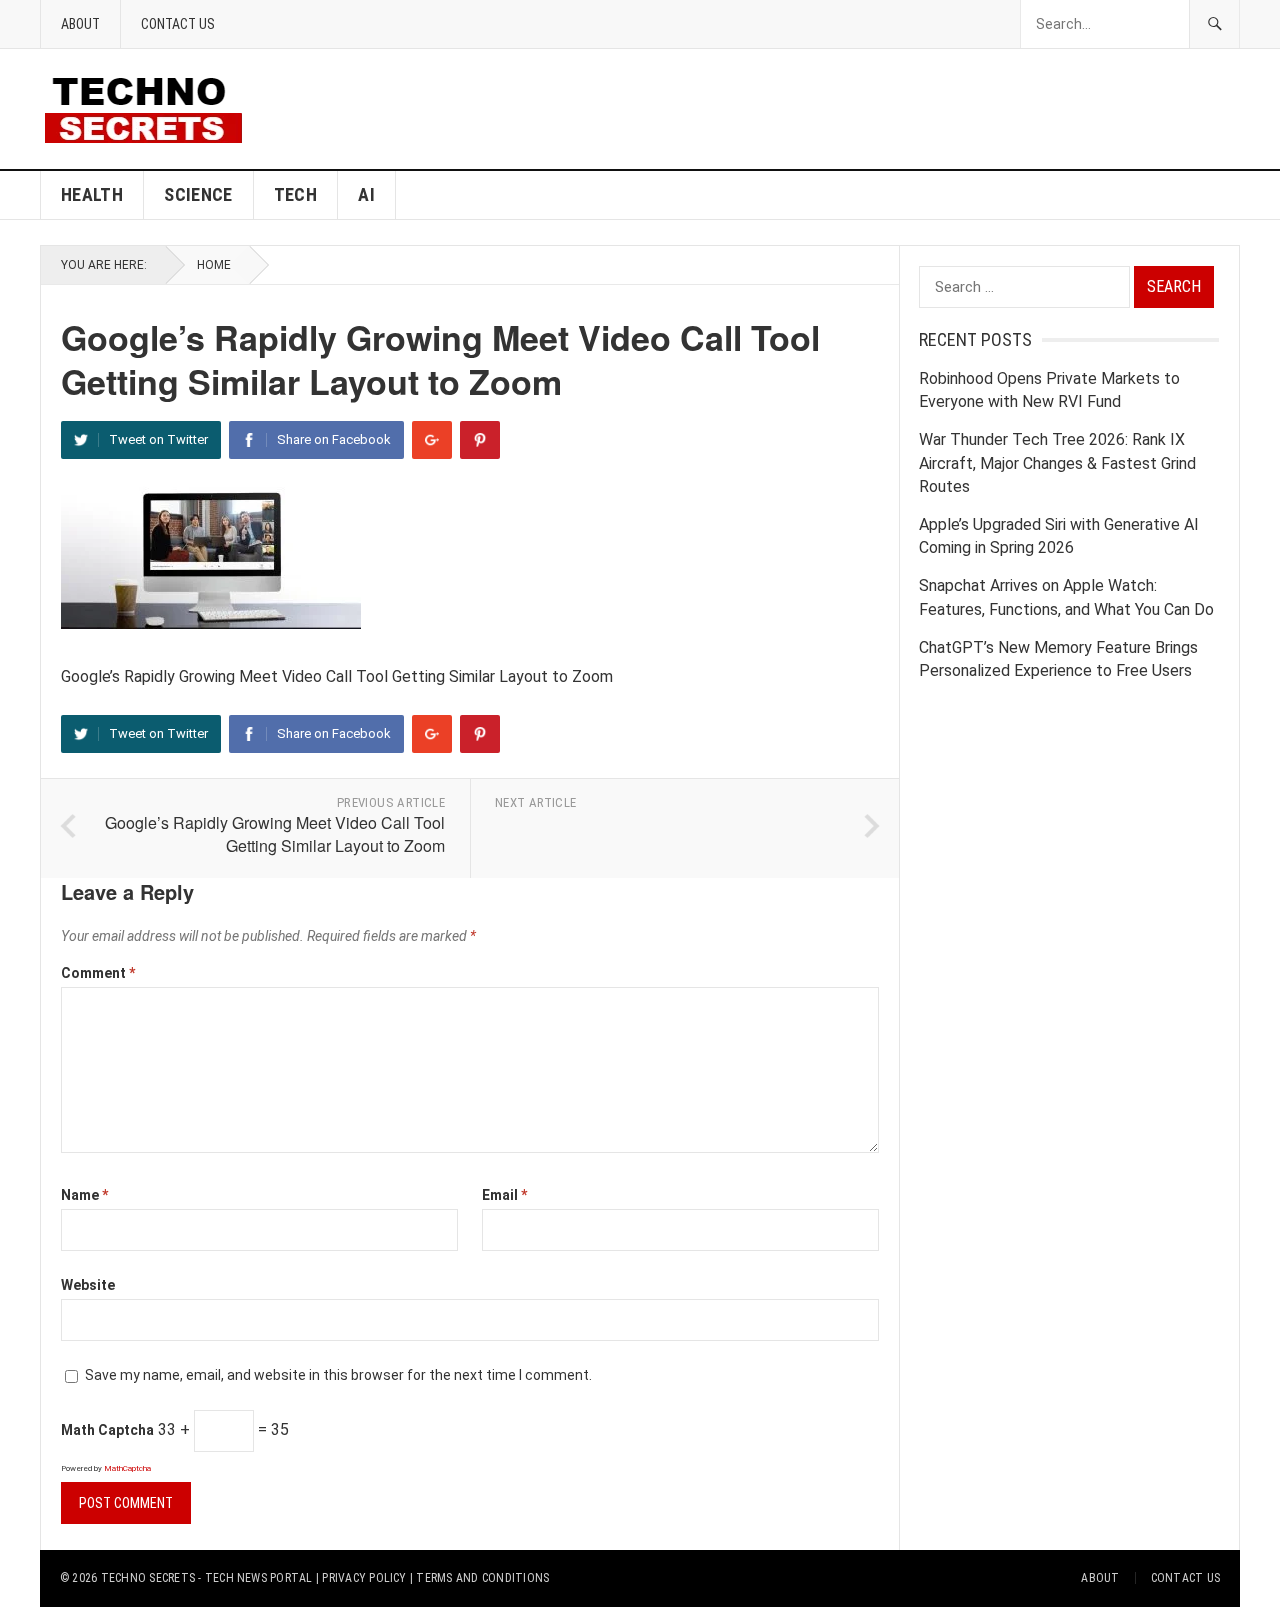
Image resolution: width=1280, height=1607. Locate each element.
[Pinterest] (480, 440)
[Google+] (432, 440)
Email (504, 1195)
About (80, 24)
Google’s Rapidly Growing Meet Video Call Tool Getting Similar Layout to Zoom (275, 834)
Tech (295, 194)
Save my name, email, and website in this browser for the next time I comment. (338, 1375)
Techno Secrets (148, 1578)
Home (214, 265)
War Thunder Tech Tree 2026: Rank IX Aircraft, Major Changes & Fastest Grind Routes (1057, 462)
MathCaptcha (127, 1468)
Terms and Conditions (482, 1578)
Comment (98, 973)
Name (84, 1195)
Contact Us (178, 24)
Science (198, 194)
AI (366, 194)
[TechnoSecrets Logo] (151, 107)
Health (92, 194)
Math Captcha (107, 1430)
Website (88, 1285)
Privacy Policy (364, 1578)
